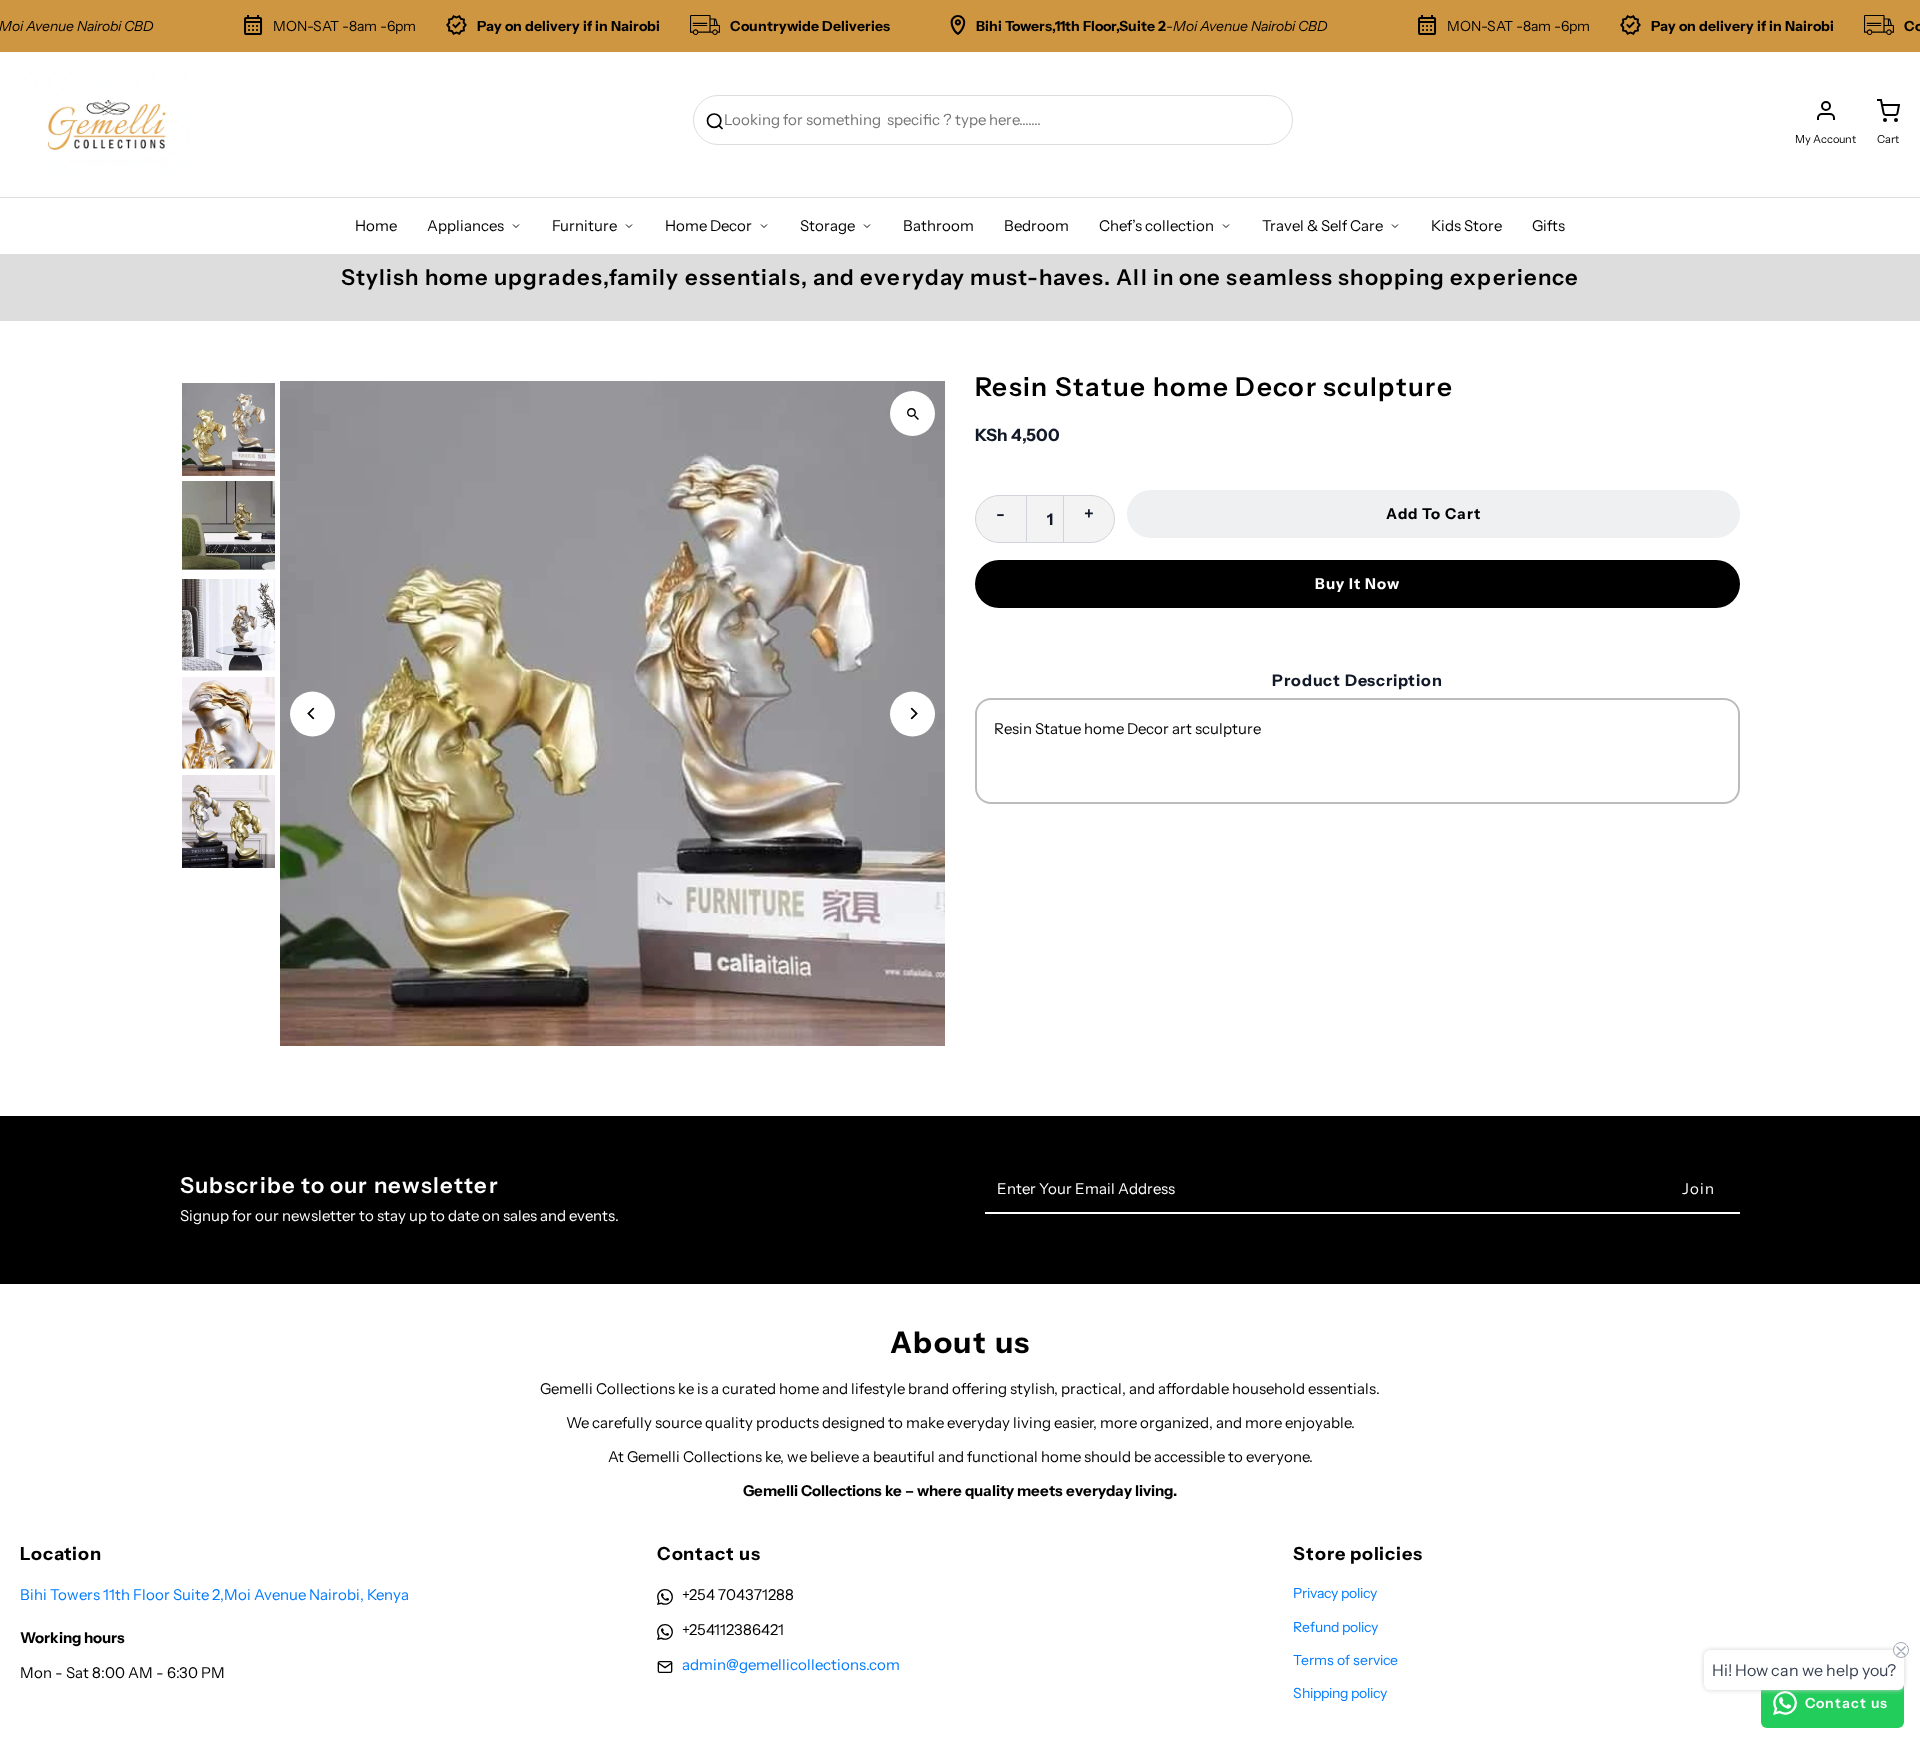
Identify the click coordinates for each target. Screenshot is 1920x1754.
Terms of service (1345, 1660)
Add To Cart (1433, 513)
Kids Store (1466, 225)
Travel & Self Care (1322, 225)
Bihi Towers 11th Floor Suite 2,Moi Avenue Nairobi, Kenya (214, 1594)
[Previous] (312, 713)
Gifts (1548, 225)
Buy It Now (1357, 583)
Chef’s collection (1156, 225)
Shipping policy (1340, 1693)
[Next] (912, 713)
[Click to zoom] (912, 413)
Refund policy (1335, 1627)
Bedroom (1036, 225)
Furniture (584, 225)
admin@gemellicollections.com (791, 1664)
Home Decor (708, 225)
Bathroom (938, 225)
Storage (827, 225)
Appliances (465, 225)
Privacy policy (1335, 1593)
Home (376, 225)
